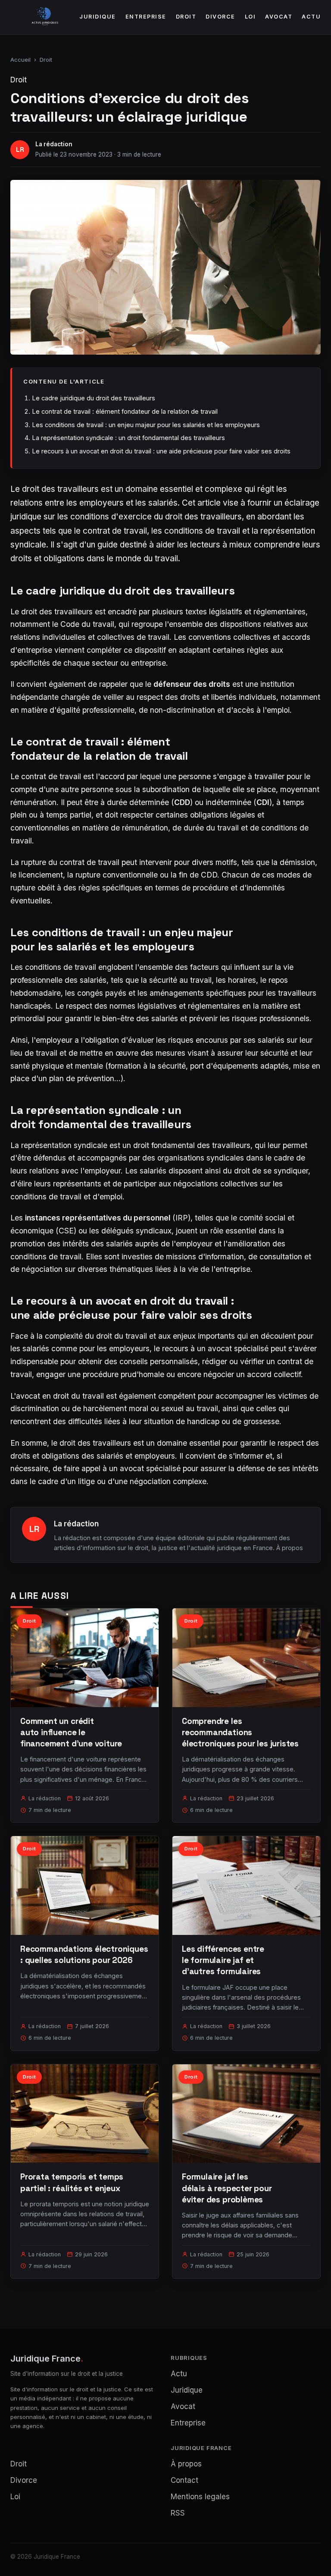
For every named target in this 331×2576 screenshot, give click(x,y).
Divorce (220, 17)
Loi (250, 17)
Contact (184, 2480)
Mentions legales (200, 2497)
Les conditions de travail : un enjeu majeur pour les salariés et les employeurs (146, 425)
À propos (290, 1548)
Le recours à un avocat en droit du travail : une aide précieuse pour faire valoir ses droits (161, 451)
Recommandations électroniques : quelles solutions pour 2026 (84, 1955)
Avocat (279, 17)
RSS (178, 2513)
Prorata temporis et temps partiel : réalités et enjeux (72, 2182)
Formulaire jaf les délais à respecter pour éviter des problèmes (227, 2188)
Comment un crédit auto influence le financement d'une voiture (71, 1732)
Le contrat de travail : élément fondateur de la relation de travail (125, 411)
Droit (186, 17)
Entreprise (146, 17)
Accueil (20, 60)
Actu (311, 17)
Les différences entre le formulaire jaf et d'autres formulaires (223, 1960)
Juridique (98, 17)
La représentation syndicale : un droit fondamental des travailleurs (128, 438)
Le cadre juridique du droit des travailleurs (94, 398)
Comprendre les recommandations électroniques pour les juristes (240, 1732)
